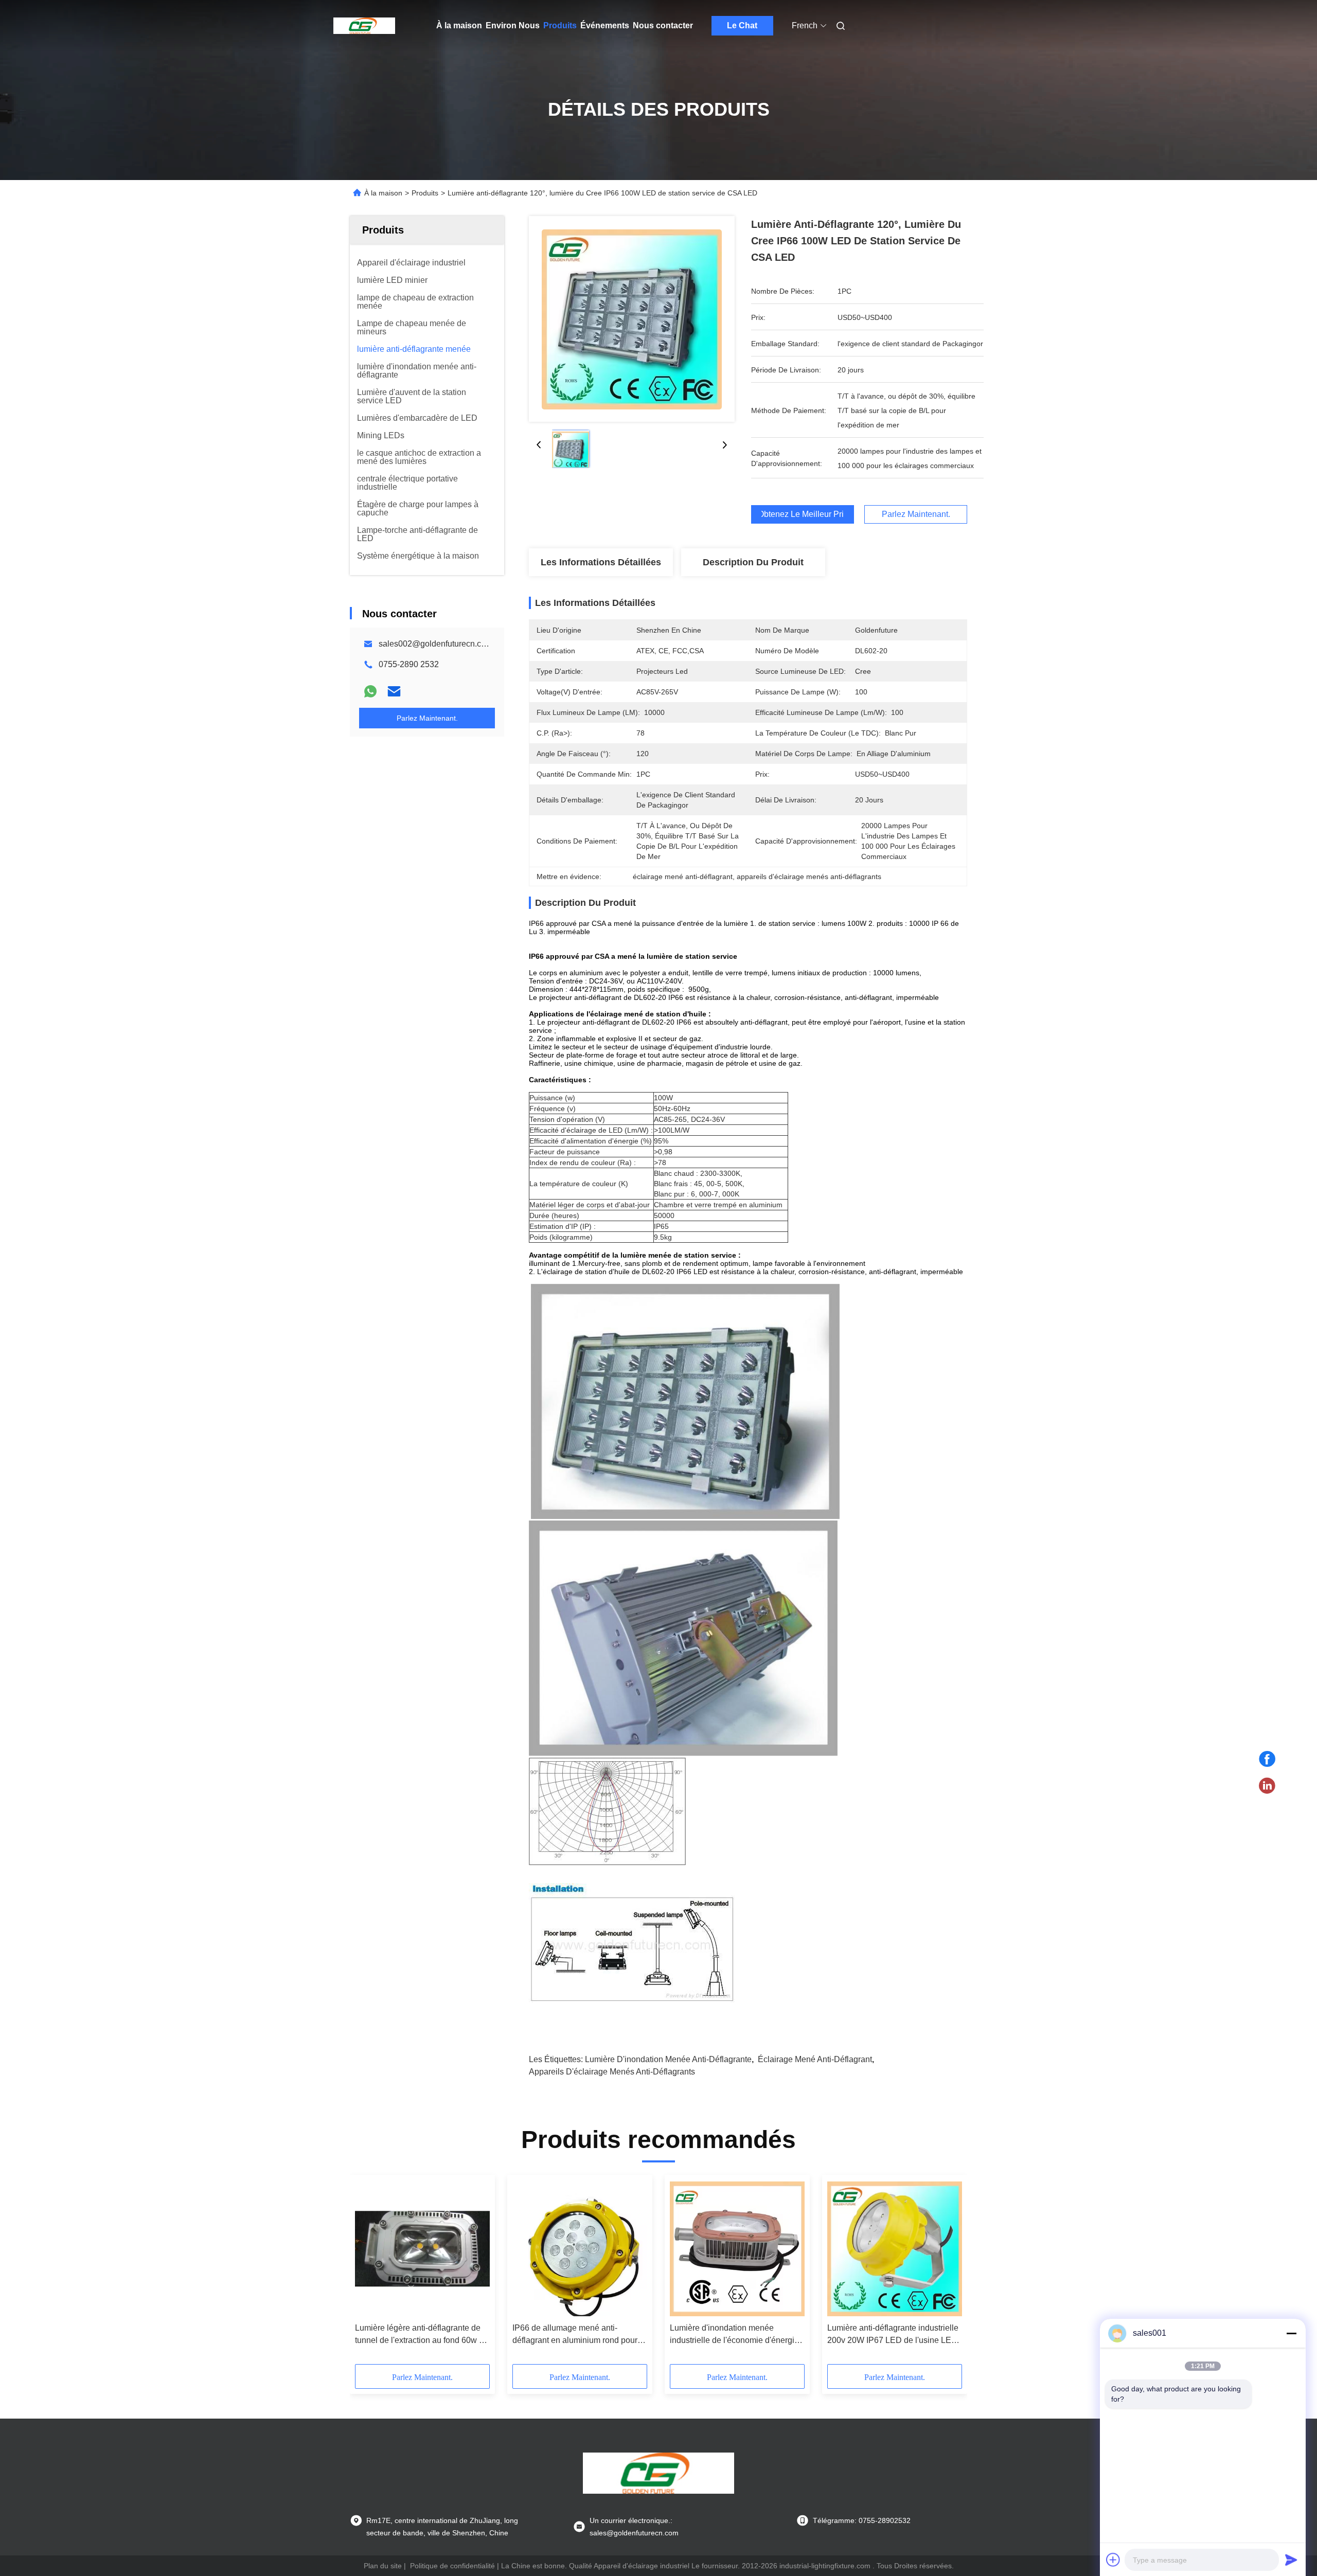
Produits (560, 25)
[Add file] (1113, 2560)
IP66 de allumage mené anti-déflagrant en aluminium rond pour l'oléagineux (575, 2335)
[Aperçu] (364, 26)
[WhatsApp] (370, 691)
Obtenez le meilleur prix (803, 514)
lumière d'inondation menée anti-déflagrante (668, 2059)
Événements (605, 25)
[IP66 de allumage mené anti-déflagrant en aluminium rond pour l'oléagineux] (580, 2249)
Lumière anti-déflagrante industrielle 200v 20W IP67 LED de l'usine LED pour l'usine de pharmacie (893, 2335)
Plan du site (383, 2566)
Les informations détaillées (601, 562)
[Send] (1291, 2560)
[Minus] (1291, 2333)
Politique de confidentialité (452, 2566)
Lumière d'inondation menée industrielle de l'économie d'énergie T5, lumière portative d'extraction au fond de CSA (735, 2335)
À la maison (459, 25)
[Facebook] (1267, 1759)
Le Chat (742, 25)
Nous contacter (663, 25)
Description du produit (753, 562)
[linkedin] (1267, 1786)
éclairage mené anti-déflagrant (815, 2059)
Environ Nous (513, 25)
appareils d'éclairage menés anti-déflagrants (612, 2072)
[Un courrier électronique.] (394, 691)
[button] (368, 2273)
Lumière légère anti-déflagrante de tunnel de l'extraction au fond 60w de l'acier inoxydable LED (422, 2335)
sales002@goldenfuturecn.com (435, 644)
